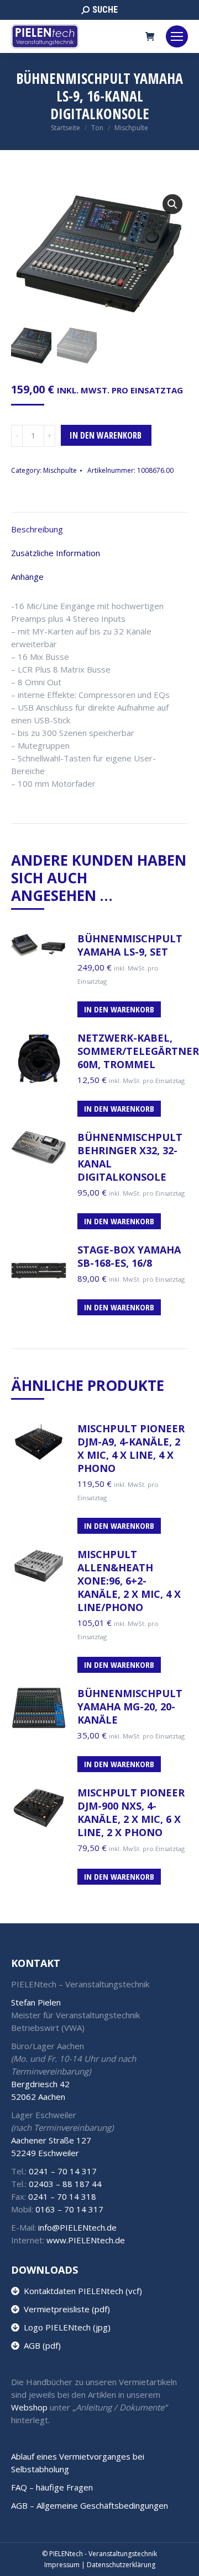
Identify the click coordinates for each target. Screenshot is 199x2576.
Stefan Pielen (36, 2002)
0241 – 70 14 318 (62, 2196)
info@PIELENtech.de (77, 2227)
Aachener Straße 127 (51, 2140)
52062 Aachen (38, 2097)
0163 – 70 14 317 (69, 2209)
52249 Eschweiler (45, 2153)
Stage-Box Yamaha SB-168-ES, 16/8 (129, 1256)
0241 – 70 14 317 (63, 2171)
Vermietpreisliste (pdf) (65, 2309)
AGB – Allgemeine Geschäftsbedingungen (90, 2505)
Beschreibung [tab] (37, 529)
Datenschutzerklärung (121, 2565)
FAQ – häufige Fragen (52, 2487)
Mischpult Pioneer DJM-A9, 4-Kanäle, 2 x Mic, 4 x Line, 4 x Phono (131, 1448)
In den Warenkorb (106, 435)
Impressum (62, 2565)
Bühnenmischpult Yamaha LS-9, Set (130, 945)
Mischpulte (60, 470)
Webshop (29, 2407)
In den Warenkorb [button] (119, 1009)
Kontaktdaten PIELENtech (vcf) (81, 2291)
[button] (172, 204)
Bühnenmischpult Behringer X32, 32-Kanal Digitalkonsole (130, 1157)
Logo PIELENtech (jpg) (65, 2327)
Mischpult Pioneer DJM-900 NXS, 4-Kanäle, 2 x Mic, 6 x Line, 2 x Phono (131, 1812)
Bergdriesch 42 (40, 2084)
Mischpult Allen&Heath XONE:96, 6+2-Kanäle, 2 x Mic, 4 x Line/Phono (129, 1581)
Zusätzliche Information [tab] (56, 553)
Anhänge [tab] (27, 577)
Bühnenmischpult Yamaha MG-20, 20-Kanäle (130, 1706)
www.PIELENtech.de (86, 2240)
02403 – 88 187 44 (65, 2184)
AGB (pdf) (40, 2345)
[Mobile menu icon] (177, 36)
